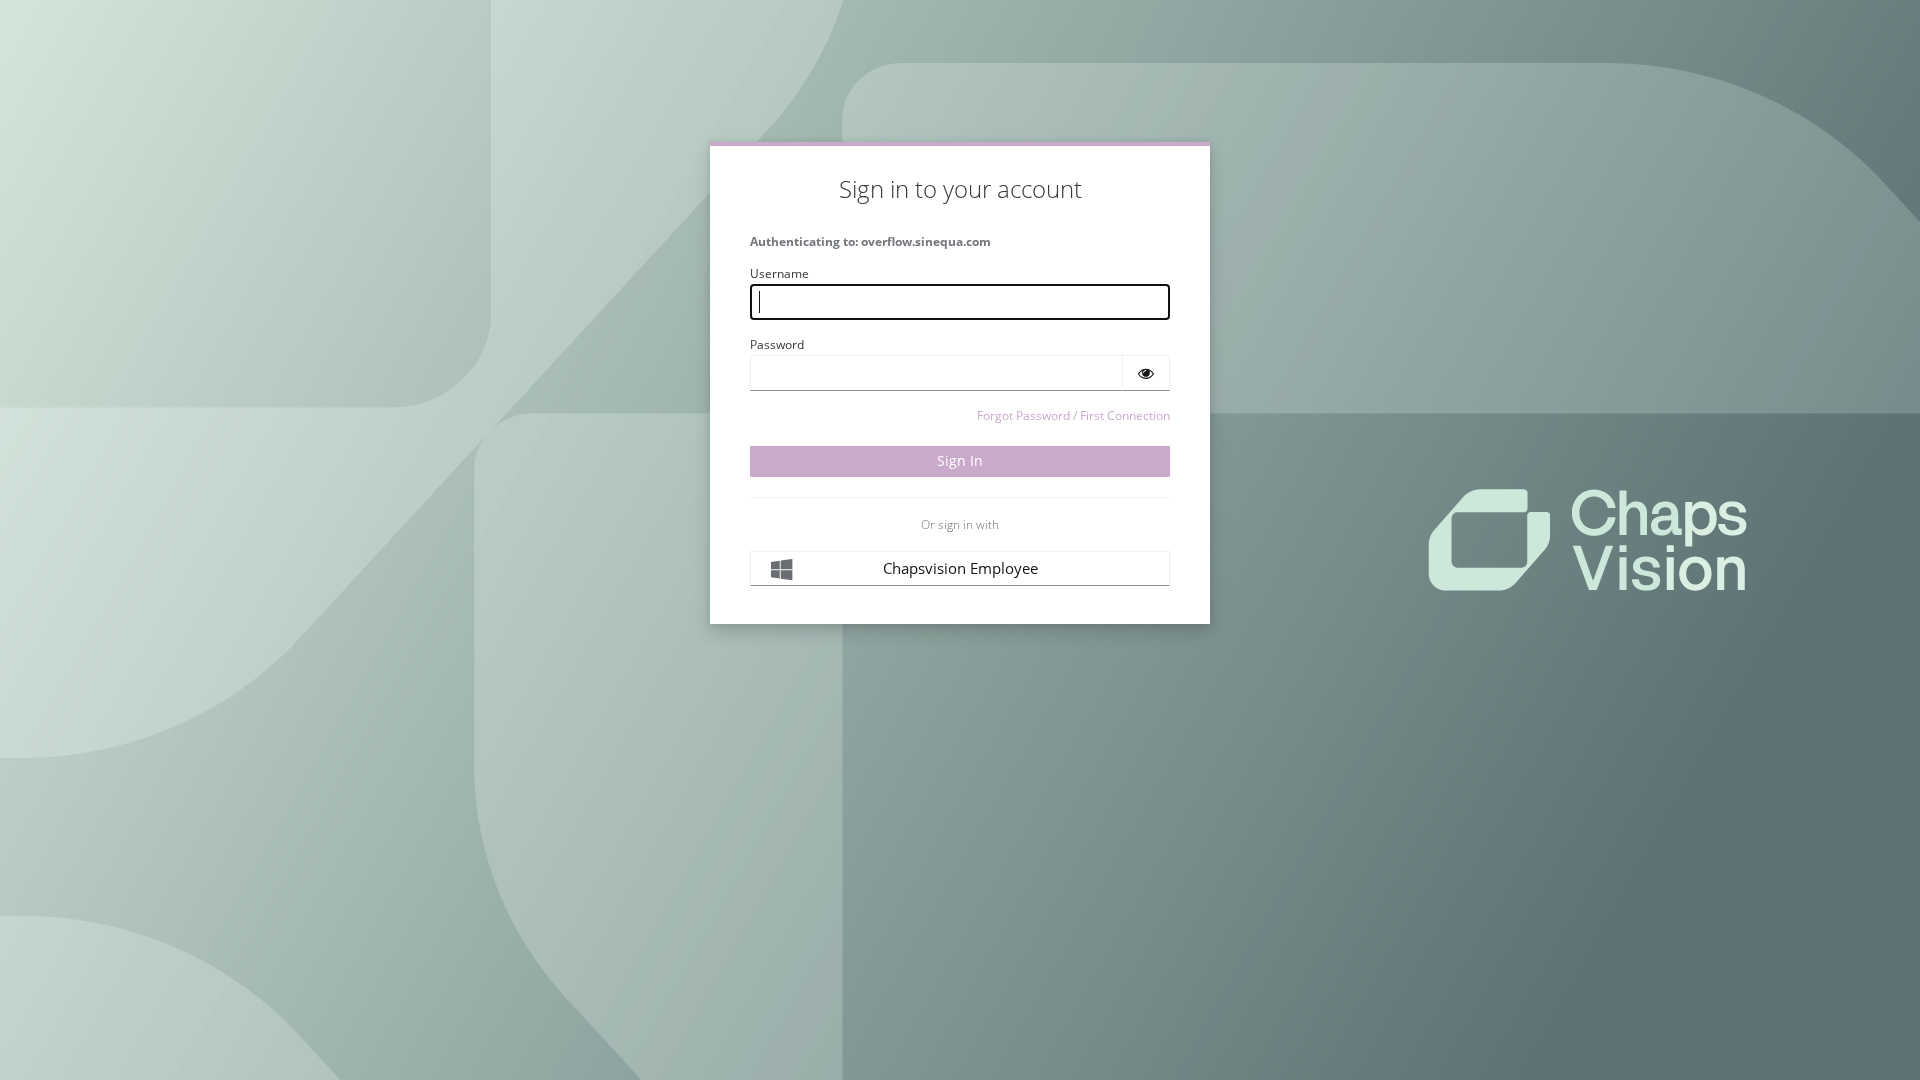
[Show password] (1146, 373)
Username (779, 273)
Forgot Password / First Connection (1073, 415)
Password (777, 344)
